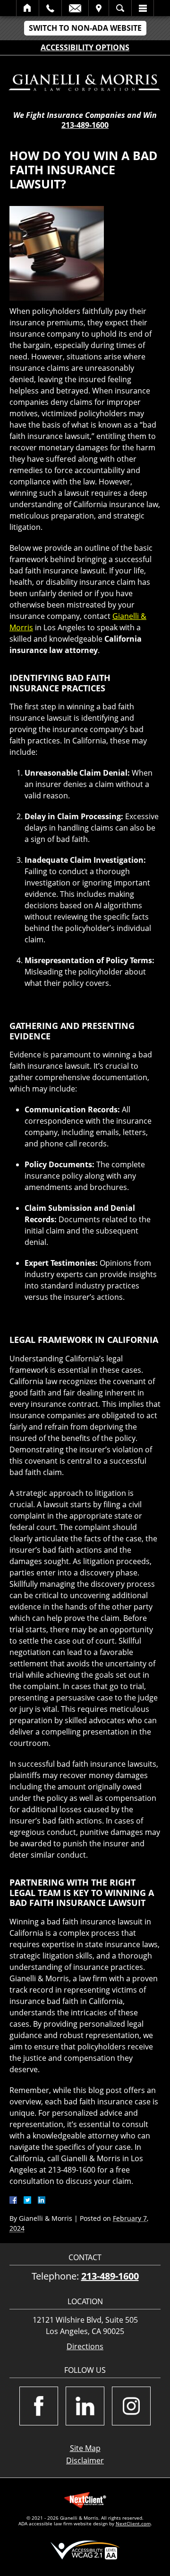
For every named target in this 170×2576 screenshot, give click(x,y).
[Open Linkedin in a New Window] (85, 2406)
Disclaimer (85, 2460)
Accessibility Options (85, 47)
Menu (143, 8)
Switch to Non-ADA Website (85, 28)
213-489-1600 (85, 125)
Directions (85, 2347)
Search (120, 8)
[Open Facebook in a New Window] (39, 2406)
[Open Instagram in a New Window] (131, 2406)
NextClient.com (133, 2523)
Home (28, 8)
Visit (99, 8)
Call (50, 8)
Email (75, 8)
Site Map (85, 2448)
